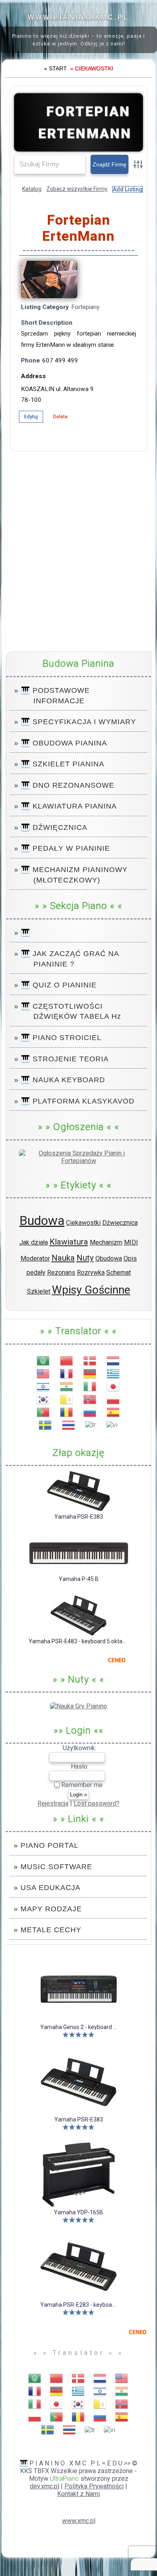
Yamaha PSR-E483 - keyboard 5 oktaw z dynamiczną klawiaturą (79, 1641)
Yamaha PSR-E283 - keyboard (78, 2305)
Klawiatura (69, 1242)
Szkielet (39, 1291)
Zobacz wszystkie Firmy (77, 189)
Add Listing (128, 189)
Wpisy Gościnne (91, 1290)
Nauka (63, 1258)
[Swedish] (45, 1424)
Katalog (32, 189)
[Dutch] (114, 1360)
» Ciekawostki (92, 68)
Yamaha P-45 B (79, 1579)
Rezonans (61, 1273)
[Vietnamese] (112, 1424)
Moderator (35, 1258)
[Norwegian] (90, 1399)
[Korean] (43, 1399)
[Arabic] (43, 1360)
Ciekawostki (83, 1223)
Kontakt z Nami (78, 2494)
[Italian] (90, 1386)
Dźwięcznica (120, 1223)
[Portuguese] (43, 1412)
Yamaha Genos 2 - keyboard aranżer (78, 2027)
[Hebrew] (43, 1386)
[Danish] (90, 1360)
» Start (55, 68)
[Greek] (114, 1373)
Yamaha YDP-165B (78, 2212)
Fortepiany (85, 307)
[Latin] (67, 1399)
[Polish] (114, 1399)
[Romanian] (67, 1412)
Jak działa (34, 1242)
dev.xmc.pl (44, 2486)
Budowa (42, 1220)
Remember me (81, 1785)
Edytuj (31, 417)
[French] (67, 1373)
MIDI (131, 1242)
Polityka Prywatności (94, 2486)
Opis (130, 1258)
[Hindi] (67, 1386)
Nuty (85, 1258)
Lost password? (97, 1803)
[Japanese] (114, 1386)
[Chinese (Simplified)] (67, 1360)
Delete (60, 417)
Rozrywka (91, 1273)
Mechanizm (106, 1242)
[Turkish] (91, 1424)
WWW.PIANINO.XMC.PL (78, 17)
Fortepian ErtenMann (85, 122)
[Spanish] (114, 1412)
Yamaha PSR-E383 (79, 1517)
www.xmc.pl (79, 2521)
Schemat (119, 1273)
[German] (90, 1373)
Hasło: (80, 1766)
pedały (36, 1273)
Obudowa (109, 1258)
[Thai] (69, 1424)
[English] (43, 1373)
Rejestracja (53, 1803)
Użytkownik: (80, 1748)
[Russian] (90, 1412)
